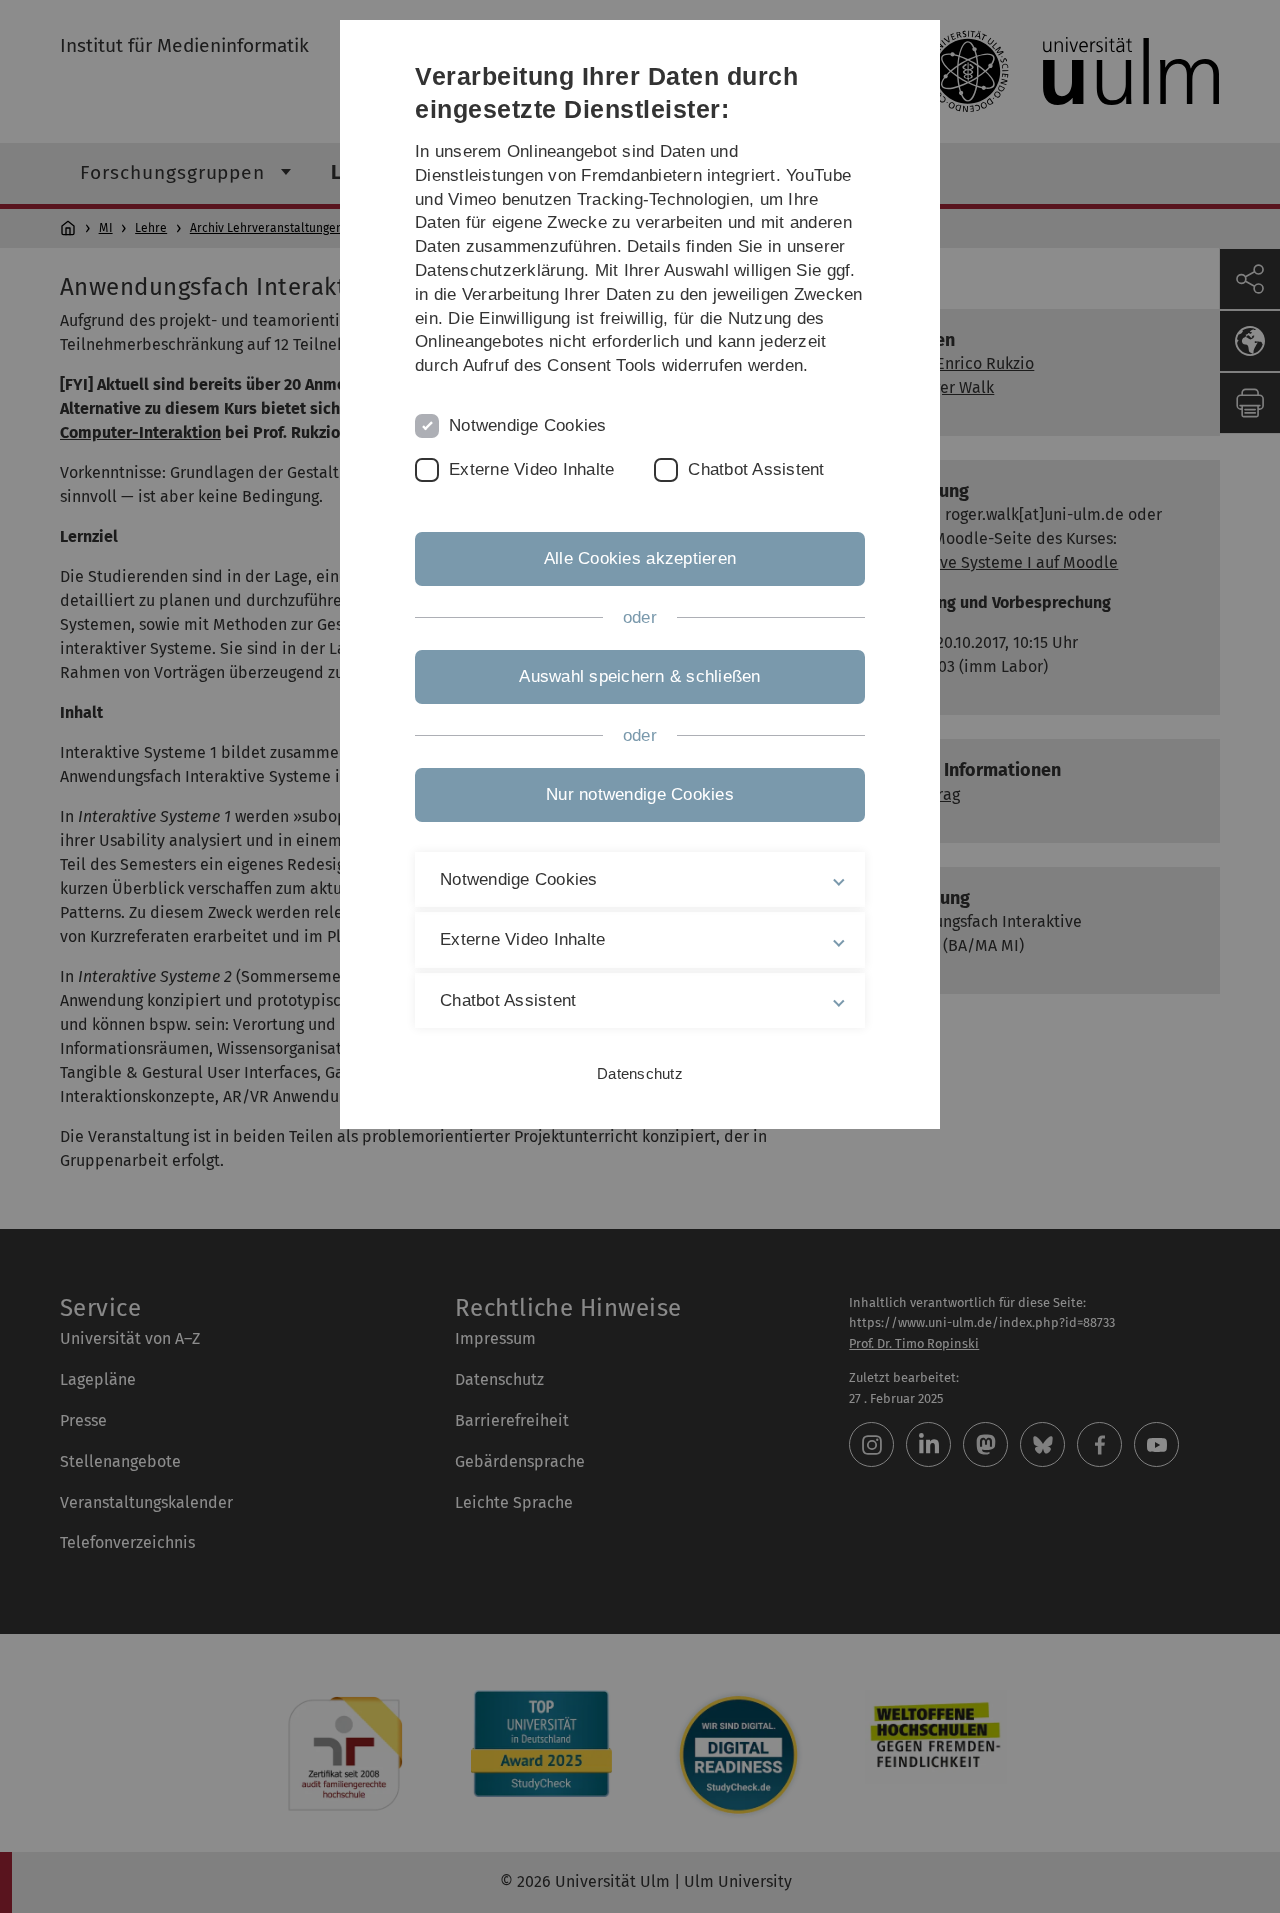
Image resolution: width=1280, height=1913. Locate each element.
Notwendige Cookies (528, 425)
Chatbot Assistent (756, 469)
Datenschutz (640, 1073)
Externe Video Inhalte (531, 469)
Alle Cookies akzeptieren (640, 558)
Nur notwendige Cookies (640, 794)
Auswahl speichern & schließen (639, 676)
